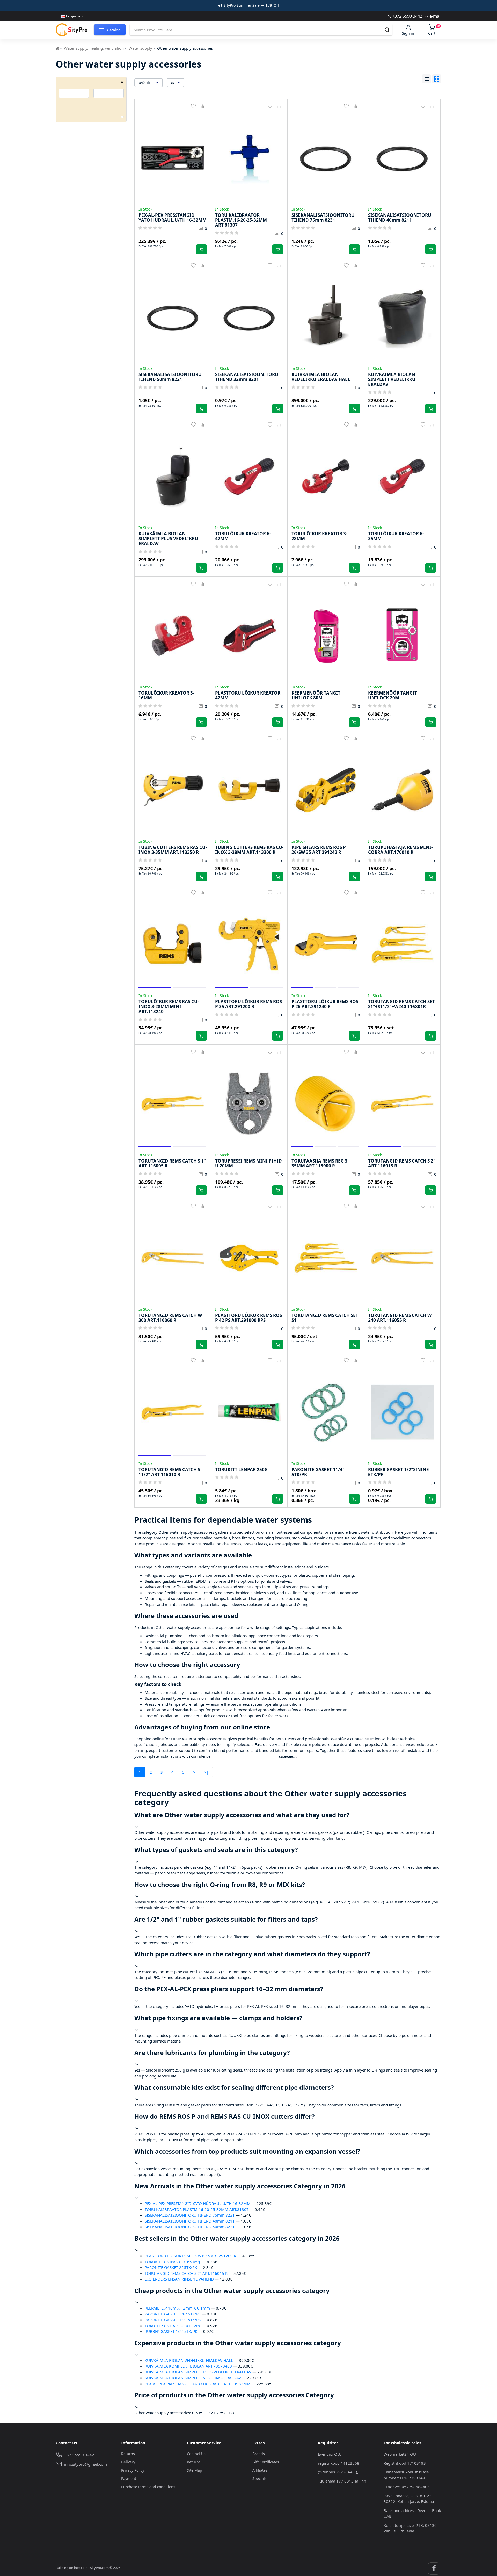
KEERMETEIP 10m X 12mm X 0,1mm (177, 2308)
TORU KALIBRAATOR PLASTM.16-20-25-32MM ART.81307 (197, 2209)
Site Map (195, 2470)
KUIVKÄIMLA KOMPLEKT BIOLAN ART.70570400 (188, 2366)
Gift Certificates (266, 2462)
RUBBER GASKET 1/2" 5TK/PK (171, 2331)
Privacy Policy (133, 2470)
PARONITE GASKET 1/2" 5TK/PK (173, 2320)
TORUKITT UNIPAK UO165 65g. (173, 2262)
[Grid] (437, 79)
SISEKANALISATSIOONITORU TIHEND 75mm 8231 (190, 2215)
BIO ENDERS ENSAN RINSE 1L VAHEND (179, 2279)
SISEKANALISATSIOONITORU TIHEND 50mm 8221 (190, 2227)
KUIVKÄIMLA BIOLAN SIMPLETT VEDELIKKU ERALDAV (193, 2378)
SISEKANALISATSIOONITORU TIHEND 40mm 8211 (190, 2221)
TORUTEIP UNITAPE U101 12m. (173, 2326)
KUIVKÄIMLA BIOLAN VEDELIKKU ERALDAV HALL (189, 2360)
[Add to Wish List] (193, 106)
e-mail (435, 16)
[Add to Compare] (203, 106)
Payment (129, 2478)
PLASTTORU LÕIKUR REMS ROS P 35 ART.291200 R (190, 2256)
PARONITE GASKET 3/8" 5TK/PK (173, 2314)
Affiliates (260, 2470)
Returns (128, 2454)
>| (206, 1772)
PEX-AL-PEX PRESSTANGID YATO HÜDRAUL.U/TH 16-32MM (198, 2203)
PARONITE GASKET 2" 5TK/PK (171, 2267)
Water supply (140, 48)
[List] (426, 79)
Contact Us (196, 2454)
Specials (260, 2478)
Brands (259, 2454)
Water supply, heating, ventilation (94, 48)
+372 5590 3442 (407, 16)
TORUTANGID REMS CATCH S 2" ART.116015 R (186, 2273)
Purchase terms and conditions (148, 2487)
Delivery (128, 2462)
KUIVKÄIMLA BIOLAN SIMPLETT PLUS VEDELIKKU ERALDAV (198, 2372)
